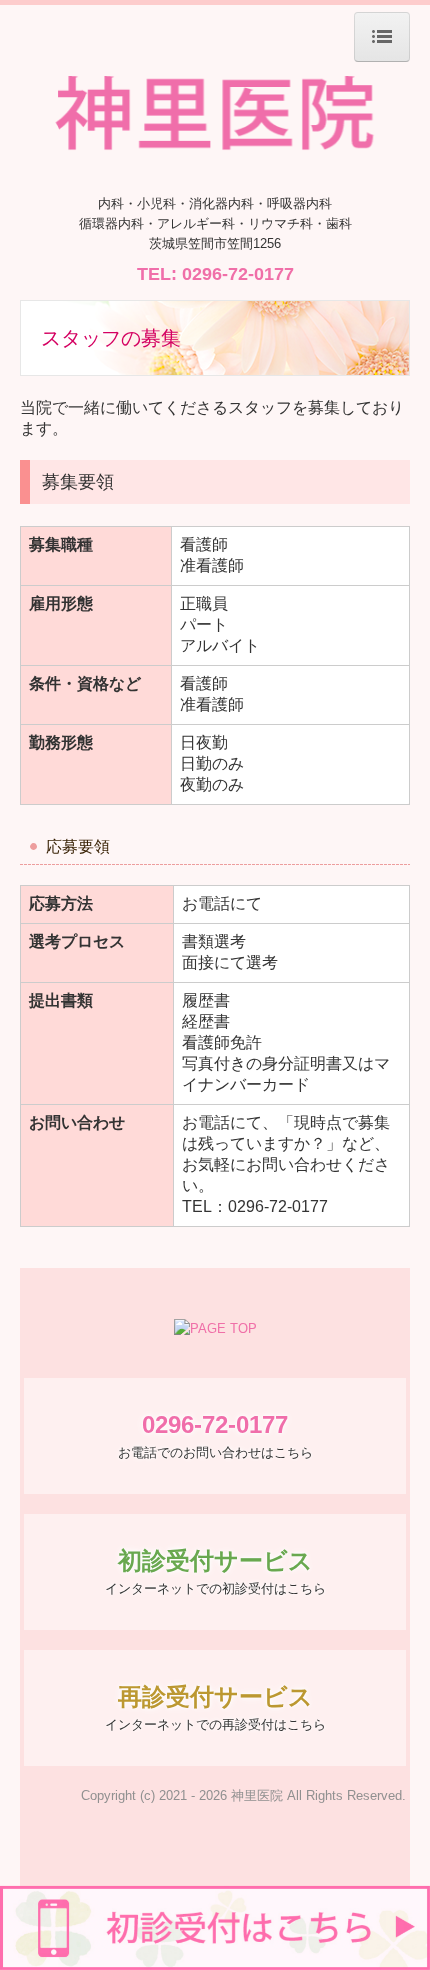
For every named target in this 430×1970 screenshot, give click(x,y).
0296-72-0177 (238, 274)
